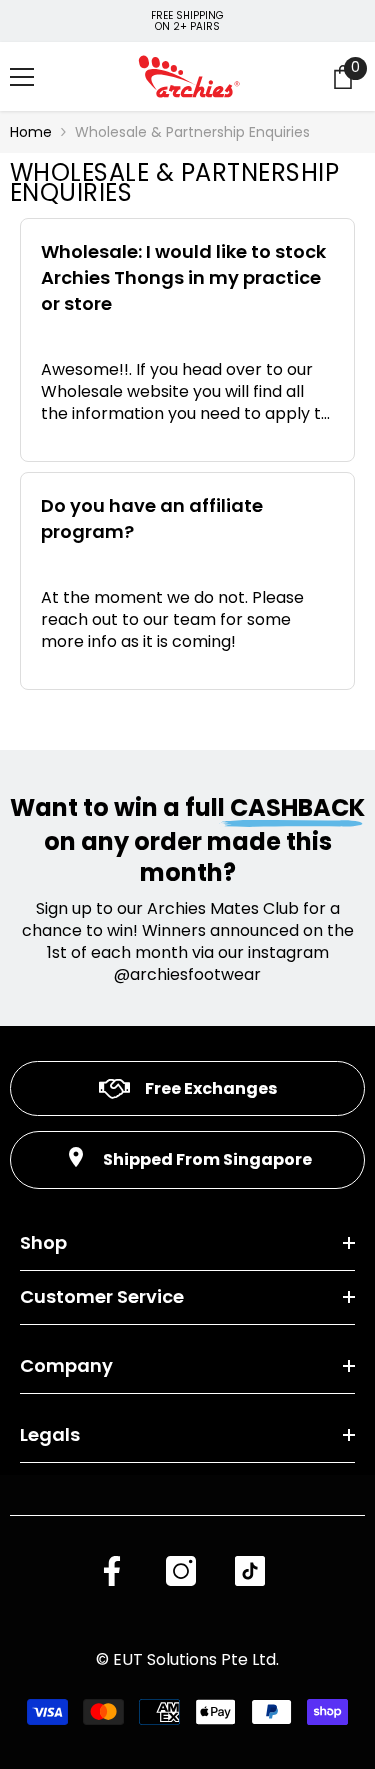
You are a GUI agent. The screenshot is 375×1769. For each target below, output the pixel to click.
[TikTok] (250, 1571)
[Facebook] (112, 1571)
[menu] (22, 77)
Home (31, 132)
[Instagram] (181, 1571)
